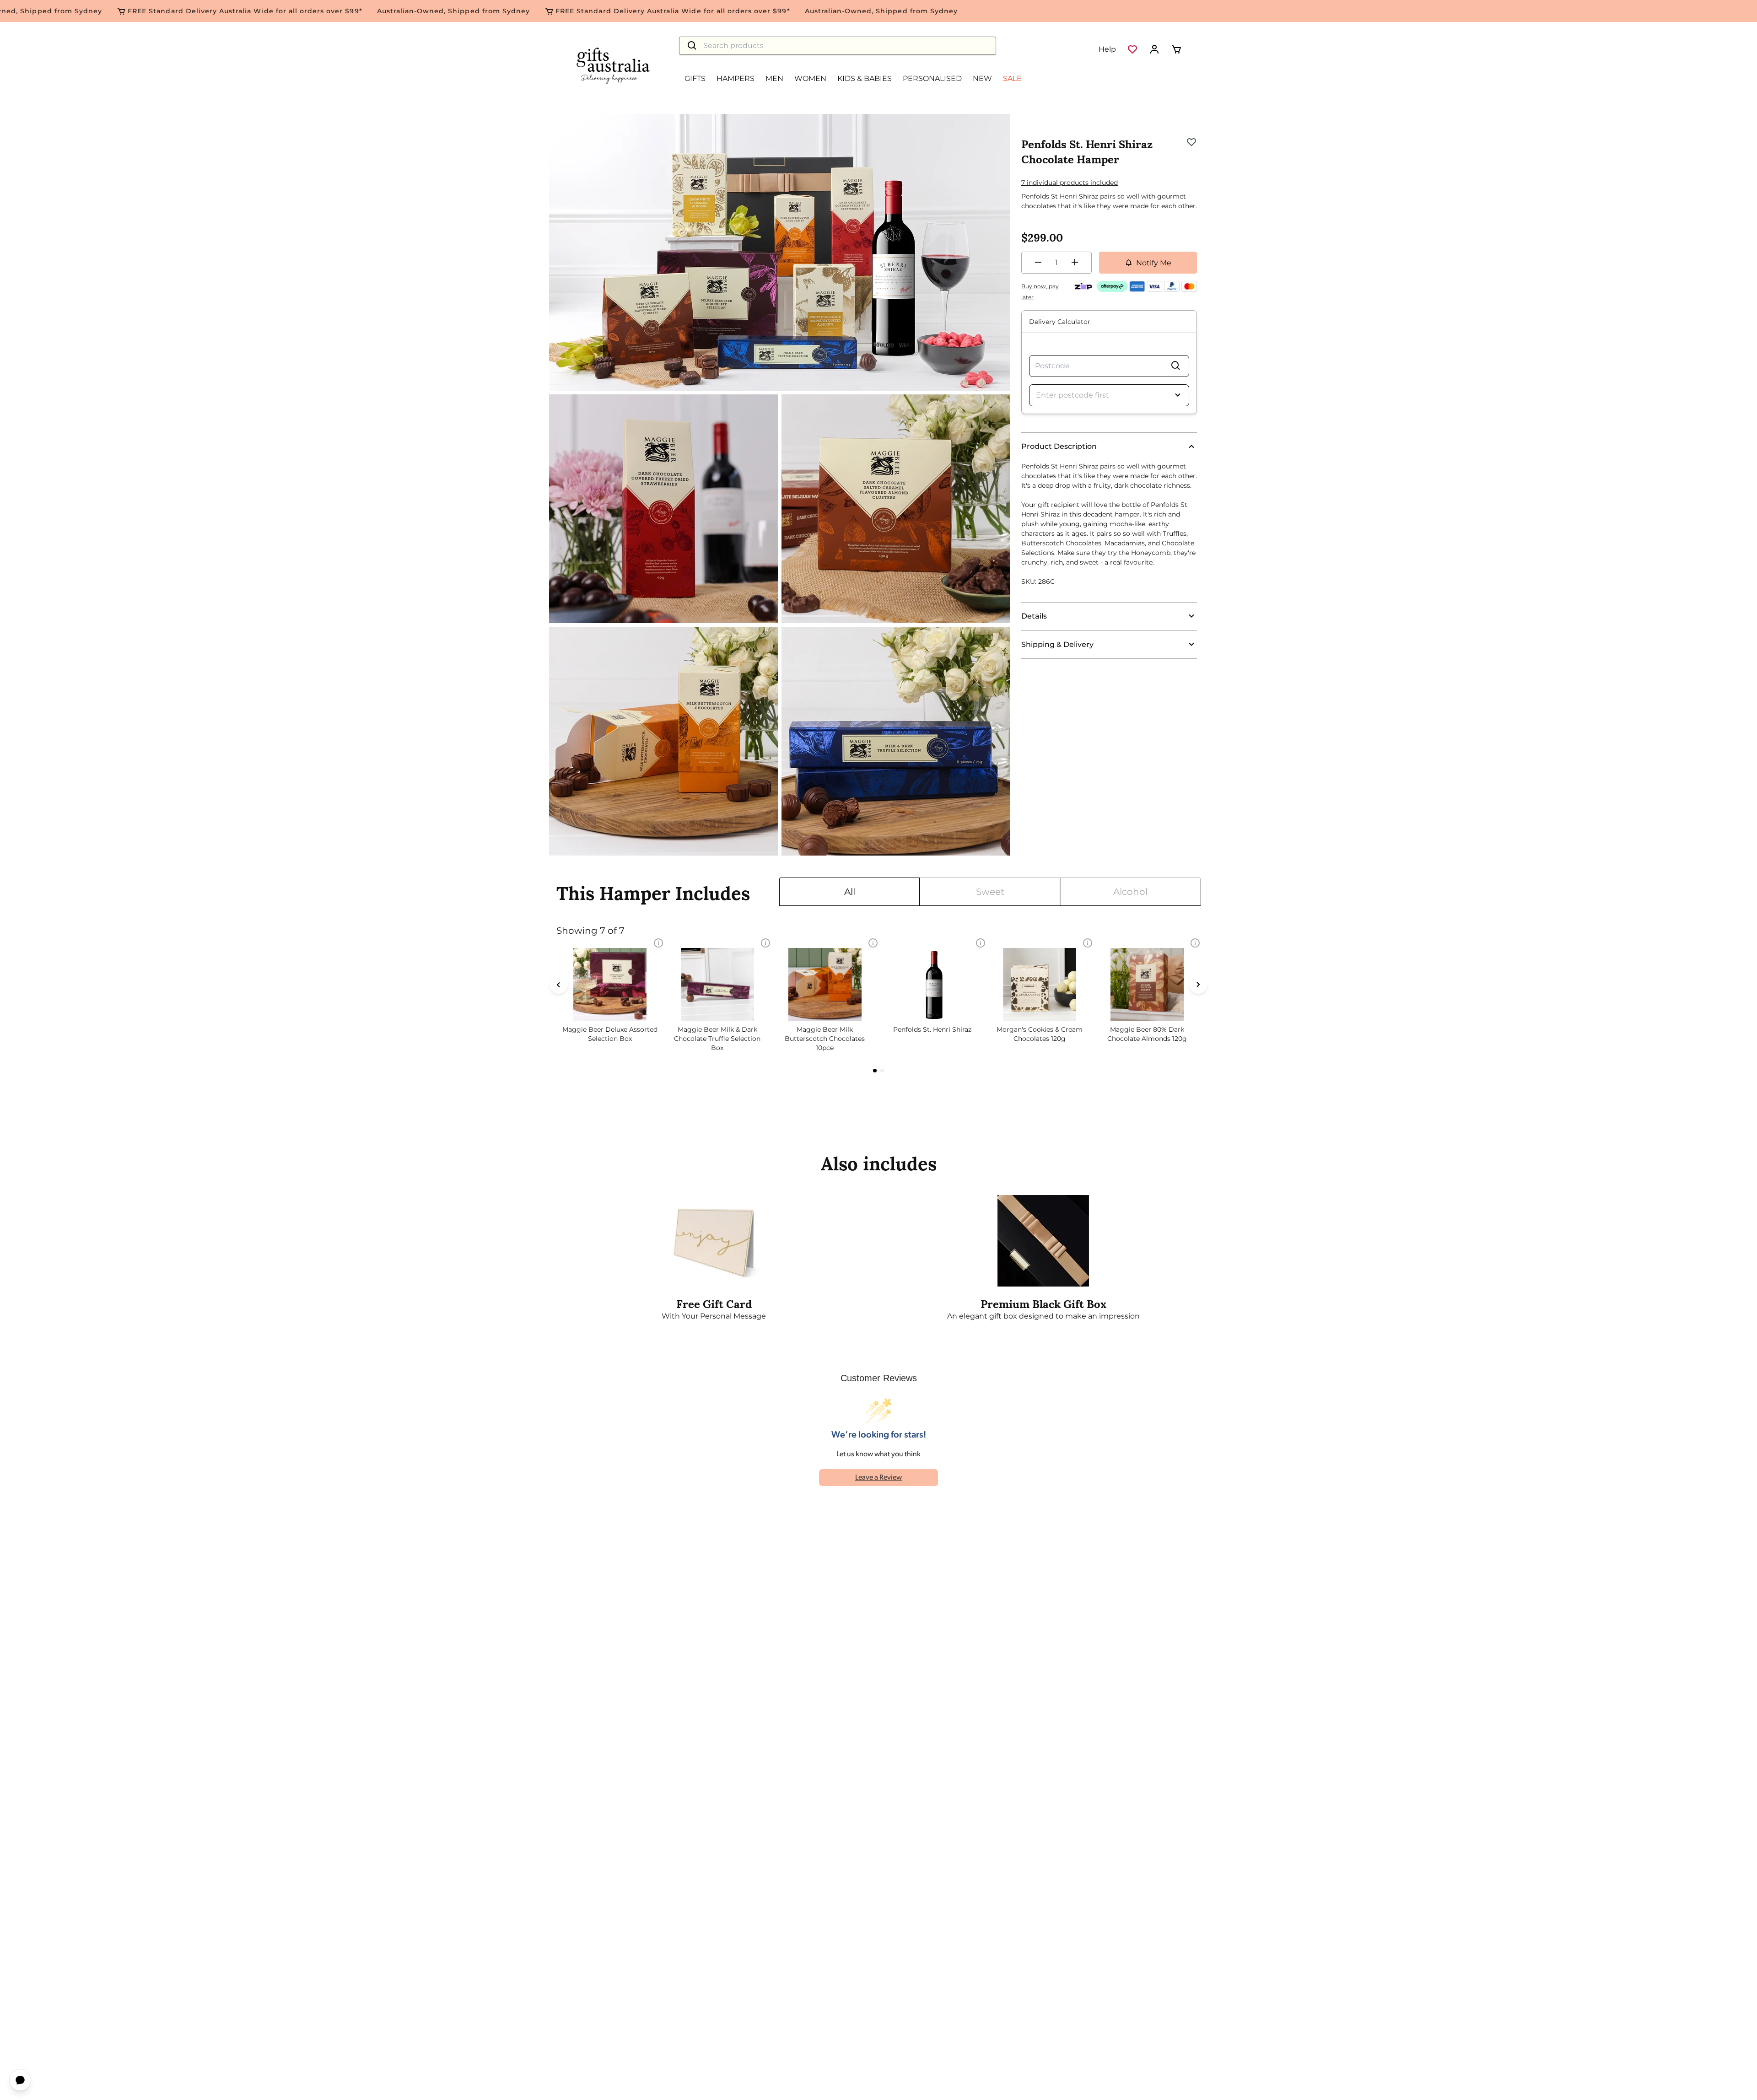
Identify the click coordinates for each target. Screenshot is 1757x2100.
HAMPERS (736, 78)
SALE (1012, 78)
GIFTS (695, 78)
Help (1107, 49)
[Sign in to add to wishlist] (1191, 141)
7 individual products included (1070, 183)
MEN (774, 78)
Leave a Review (878, 1478)
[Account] (1154, 49)
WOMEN (810, 78)
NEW (982, 78)
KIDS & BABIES (865, 78)
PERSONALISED (932, 78)
